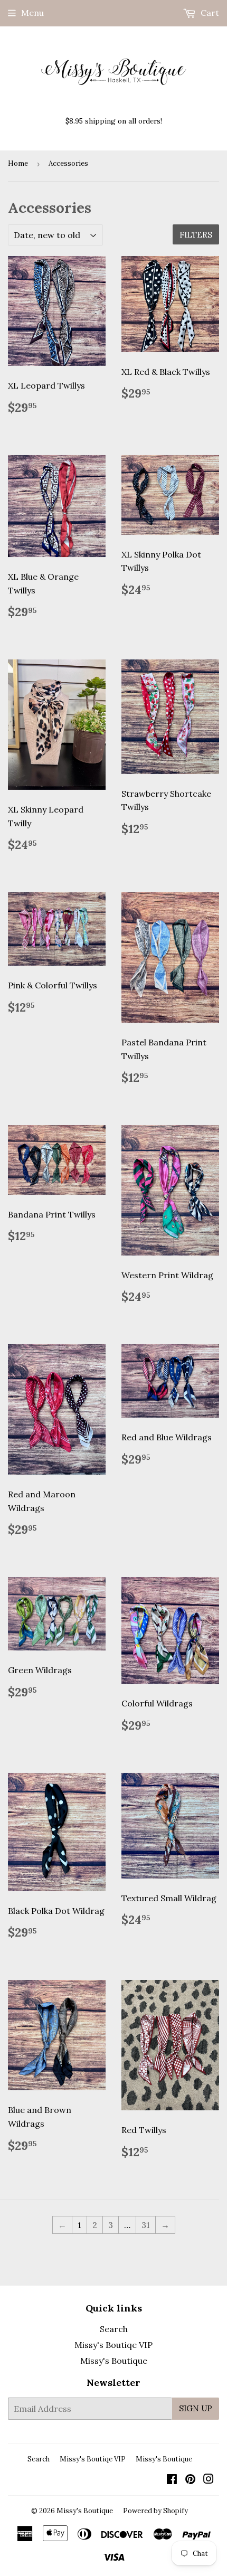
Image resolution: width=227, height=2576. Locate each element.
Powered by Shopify (155, 2511)
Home (18, 163)
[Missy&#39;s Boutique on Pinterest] (190, 2480)
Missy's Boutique (114, 2361)
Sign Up (196, 2408)
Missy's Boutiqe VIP (113, 2345)
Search (114, 2329)
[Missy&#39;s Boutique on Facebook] (172, 2480)
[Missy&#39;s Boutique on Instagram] (209, 2480)
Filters (196, 235)
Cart (209, 13)
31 (146, 2225)
